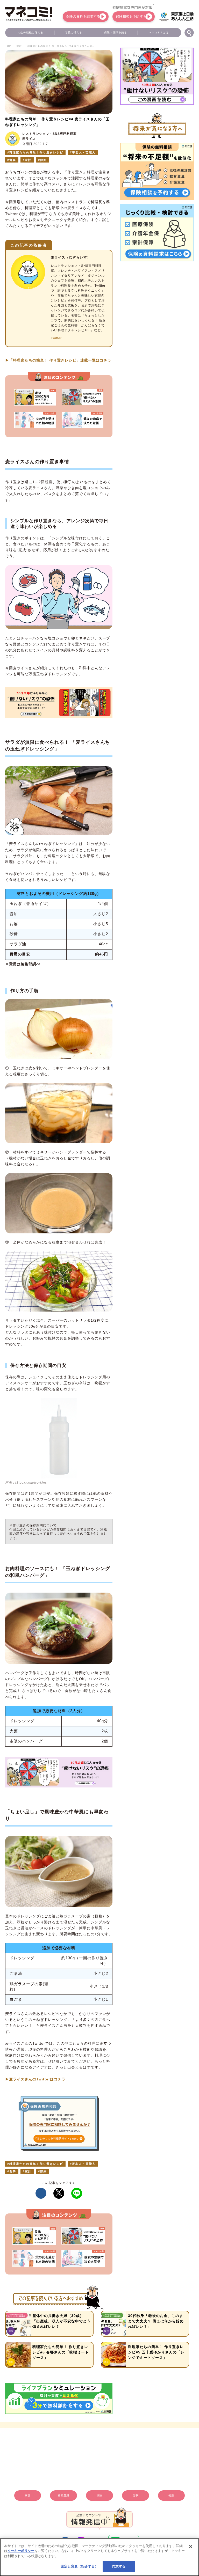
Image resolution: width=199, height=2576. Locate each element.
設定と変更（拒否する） (79, 2566)
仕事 (136, 2495)
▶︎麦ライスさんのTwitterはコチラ (35, 2079)
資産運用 (63, 2495)
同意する (119, 2566)
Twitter (56, 338)
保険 (99, 2495)
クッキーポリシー (21, 2551)
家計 (28, 2495)
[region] (99, 2557)
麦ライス (29, 139)
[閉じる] (191, 2546)
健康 (171, 2495)
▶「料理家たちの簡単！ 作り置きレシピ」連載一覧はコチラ (58, 360)
